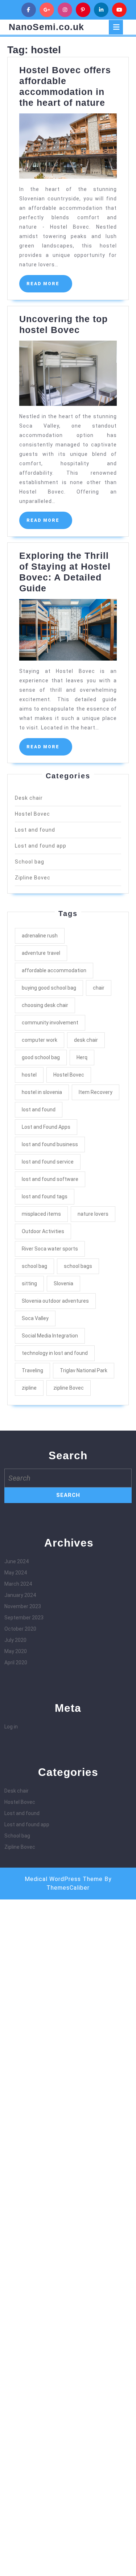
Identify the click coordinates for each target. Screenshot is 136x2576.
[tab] (116, 27)
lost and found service (48, 1162)
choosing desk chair (45, 1005)
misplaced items (41, 1214)
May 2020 (16, 1651)
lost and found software (50, 1179)
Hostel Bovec (32, 814)
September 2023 (24, 1618)
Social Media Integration (50, 1336)
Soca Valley (35, 1318)
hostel (29, 1075)
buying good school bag (49, 988)
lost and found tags (45, 1197)
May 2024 (16, 1573)
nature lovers (93, 1214)
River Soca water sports (50, 1249)
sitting (29, 1283)
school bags (78, 1266)
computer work (40, 1040)
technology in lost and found (55, 1353)
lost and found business (50, 1144)
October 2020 (20, 1629)
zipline (29, 1388)
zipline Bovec (69, 1388)
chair (99, 988)
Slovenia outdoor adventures (55, 1301)
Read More (49, 287)
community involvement (50, 1023)
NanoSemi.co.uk (46, 27)
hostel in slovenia (42, 1092)
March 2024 (18, 1584)
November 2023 (23, 1606)
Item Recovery (96, 1092)
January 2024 (20, 1595)
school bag (34, 1266)
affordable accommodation (54, 970)
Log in (11, 1727)
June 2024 (17, 1561)
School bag (30, 862)
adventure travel (41, 953)
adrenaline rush (40, 936)
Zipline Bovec (33, 878)
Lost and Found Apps (46, 1127)
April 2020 (16, 1662)
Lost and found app (41, 846)
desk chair (86, 1040)
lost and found (39, 1110)
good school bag (41, 1057)
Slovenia (63, 1283)
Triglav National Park (84, 1370)
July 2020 (15, 1640)
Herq (82, 1057)
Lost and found (35, 830)
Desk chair (29, 798)
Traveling (32, 1370)
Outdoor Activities (43, 1231)
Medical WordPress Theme (64, 1879)
